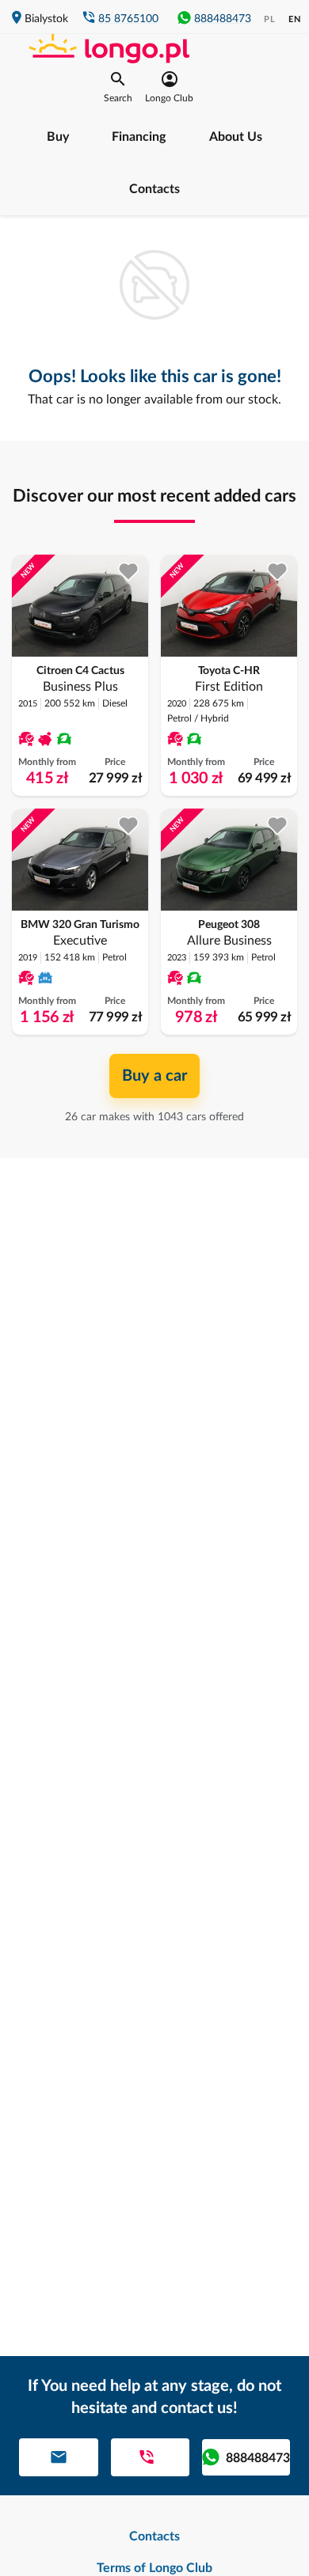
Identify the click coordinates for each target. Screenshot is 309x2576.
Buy (58, 137)
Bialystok (46, 19)
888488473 (223, 19)
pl (270, 19)
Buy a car (154, 1076)
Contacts (154, 189)
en (295, 19)
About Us (236, 137)
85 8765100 (128, 19)
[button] (118, 87)
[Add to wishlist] (129, 572)
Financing (139, 137)
